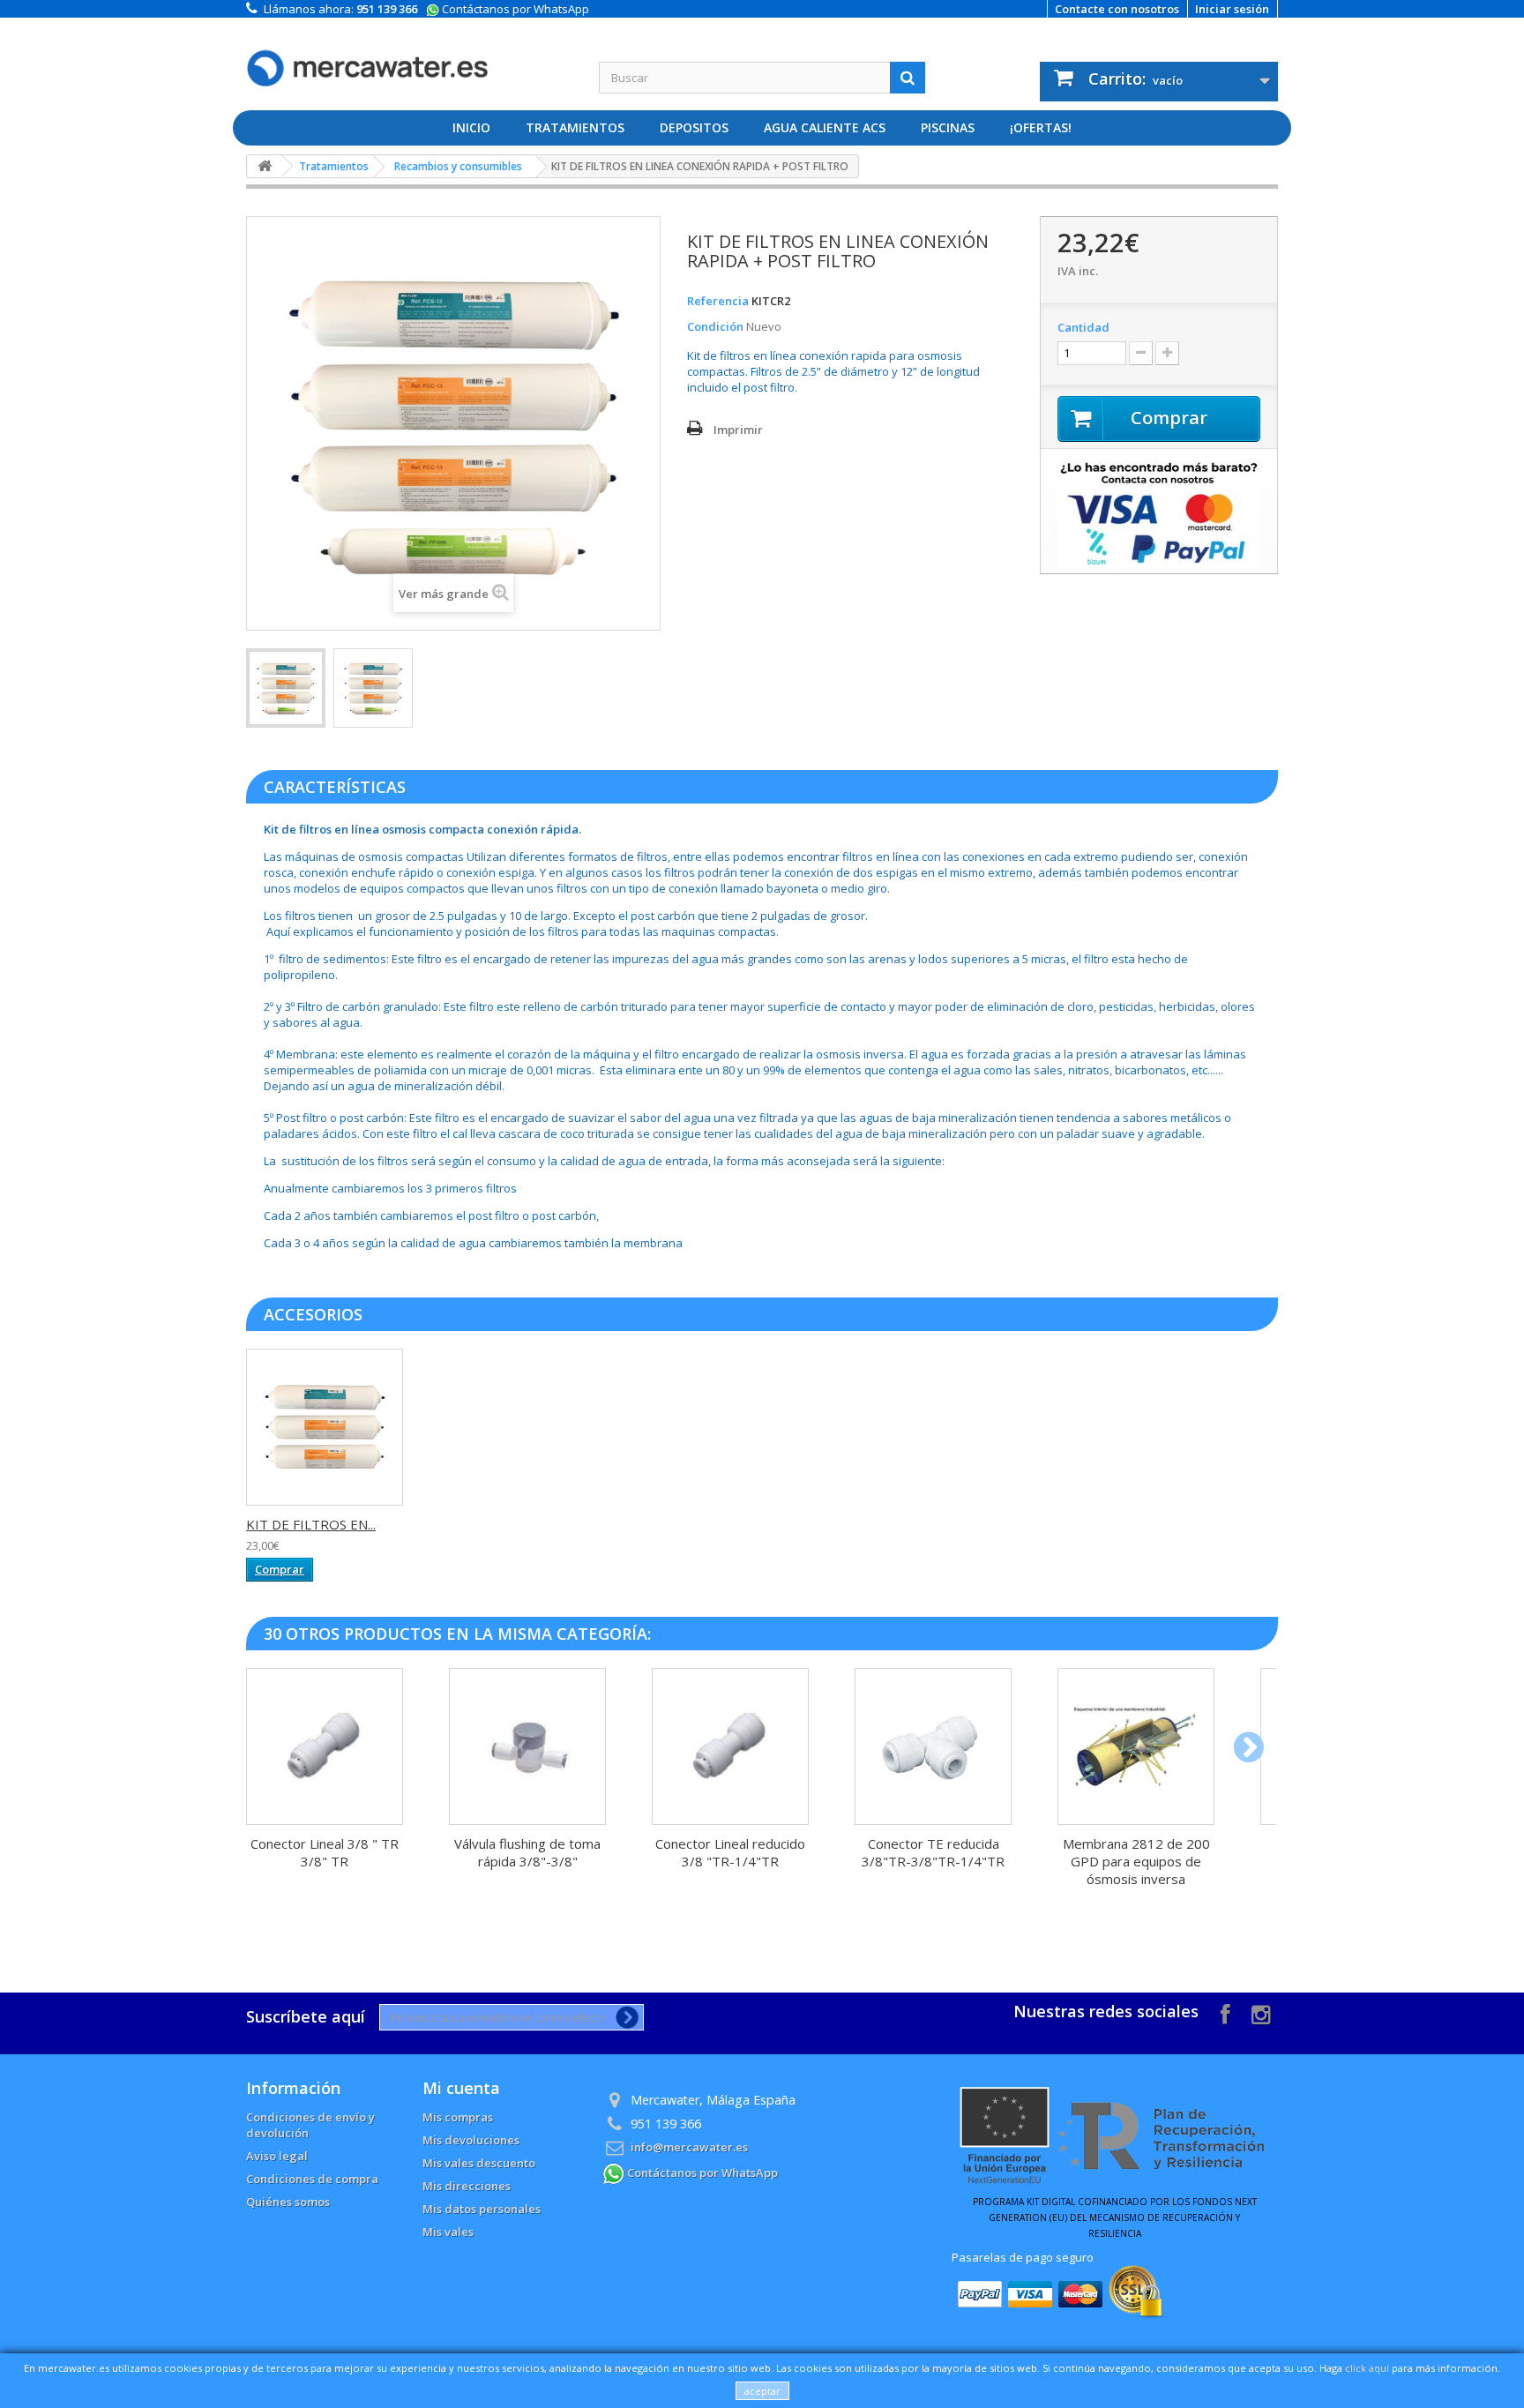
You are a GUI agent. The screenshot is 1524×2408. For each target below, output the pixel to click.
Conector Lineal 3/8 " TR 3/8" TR (325, 1852)
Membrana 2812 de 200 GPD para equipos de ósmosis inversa (1136, 1861)
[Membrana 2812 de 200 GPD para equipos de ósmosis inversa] (1136, 1746)
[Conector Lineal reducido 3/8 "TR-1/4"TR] (730, 1746)
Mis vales (448, 2232)
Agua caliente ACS (825, 127)
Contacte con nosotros (1117, 9)
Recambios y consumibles (458, 166)
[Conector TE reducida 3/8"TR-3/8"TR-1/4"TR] (933, 1746)
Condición (715, 326)
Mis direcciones (467, 2186)
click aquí (1367, 2368)
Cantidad (1083, 327)
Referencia (718, 301)
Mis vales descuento (479, 2163)
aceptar (762, 2391)
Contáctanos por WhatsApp (514, 9)
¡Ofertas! (1041, 127)
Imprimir (738, 430)
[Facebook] (1225, 2012)
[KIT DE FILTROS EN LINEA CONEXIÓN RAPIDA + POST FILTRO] (286, 688)
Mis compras (458, 2117)
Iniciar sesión (1232, 9)
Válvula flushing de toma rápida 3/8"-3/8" (527, 1852)
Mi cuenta (461, 2088)
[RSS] (1261, 2012)
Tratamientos (575, 127)
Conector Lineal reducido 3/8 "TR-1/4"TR (730, 1852)
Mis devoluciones (471, 2140)
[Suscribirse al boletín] (624, 2017)
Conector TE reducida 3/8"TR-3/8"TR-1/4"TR (933, 1852)
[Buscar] (908, 78)
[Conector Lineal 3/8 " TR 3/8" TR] (325, 1746)
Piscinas (948, 127)
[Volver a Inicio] (265, 166)
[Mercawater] (409, 55)
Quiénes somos (288, 2202)
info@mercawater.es (689, 2147)
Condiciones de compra (312, 2179)
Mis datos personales (482, 2209)
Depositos (694, 127)
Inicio (471, 127)
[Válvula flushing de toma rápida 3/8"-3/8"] (527, 1746)
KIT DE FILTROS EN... (311, 1524)
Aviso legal (277, 2156)
